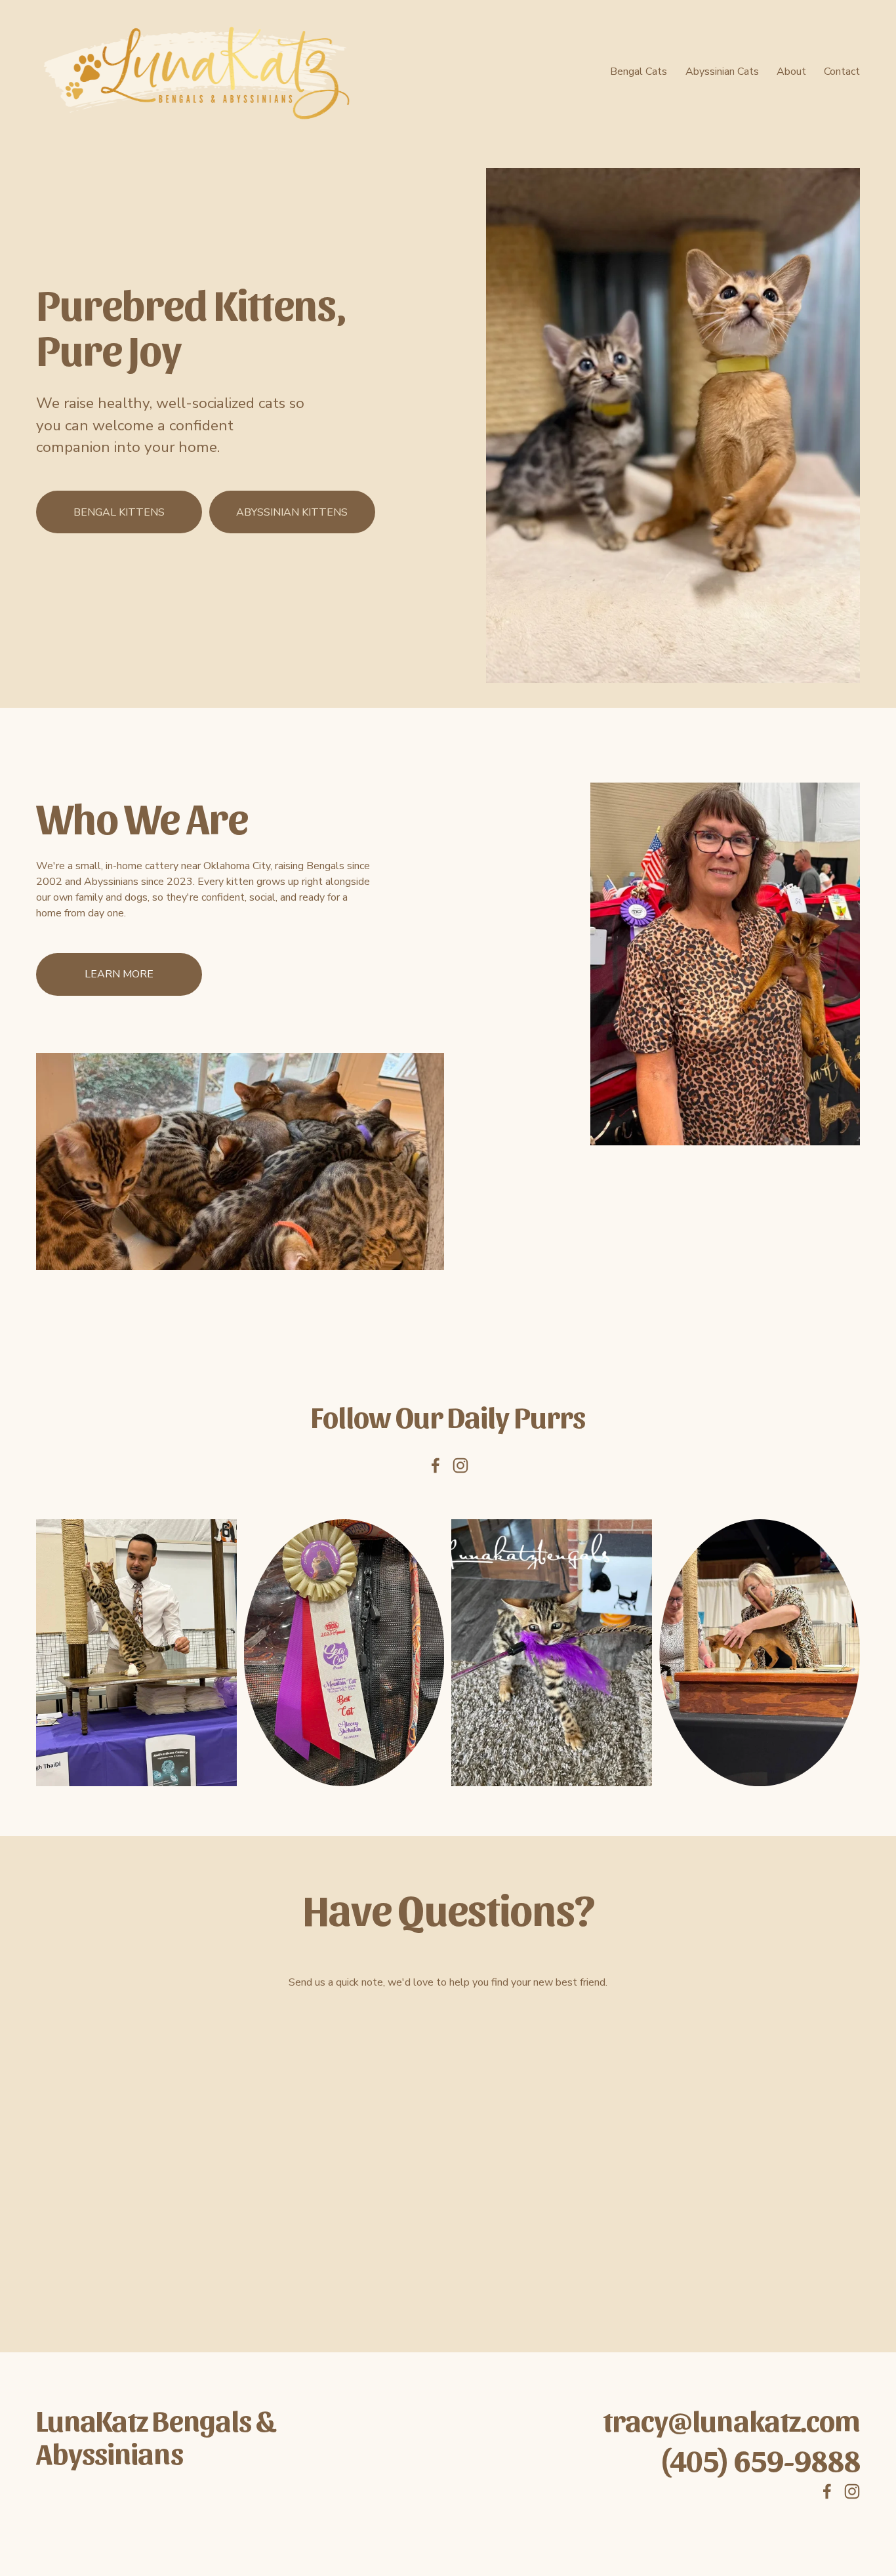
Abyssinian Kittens (292, 512)
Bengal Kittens (119, 512)
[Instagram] (460, 1465)
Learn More (119, 974)
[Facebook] (436, 1465)
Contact (842, 72)
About (791, 72)
